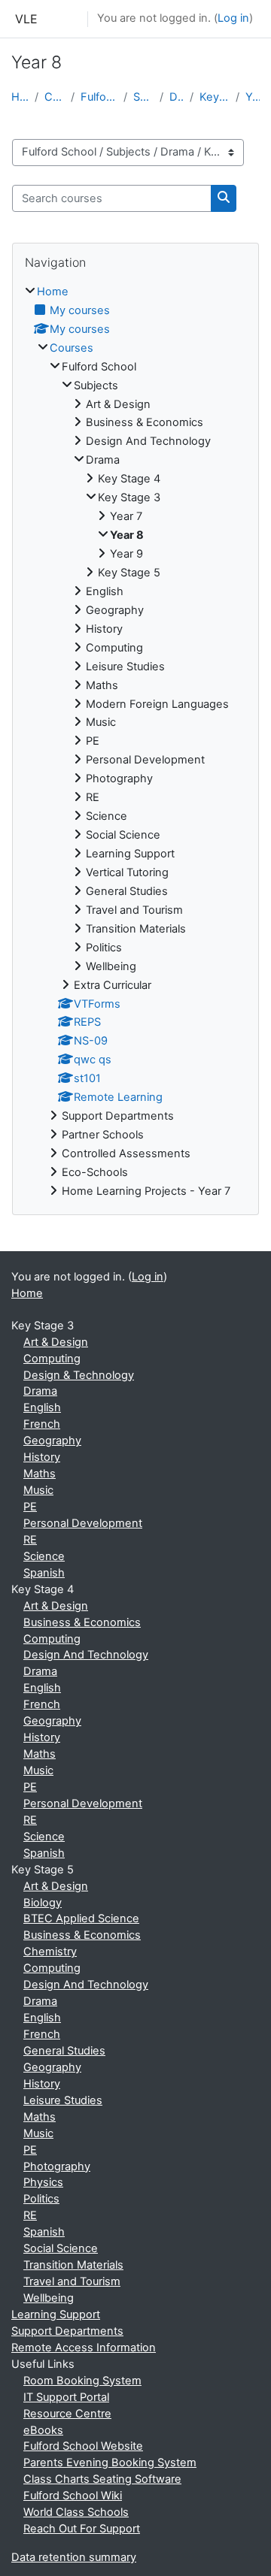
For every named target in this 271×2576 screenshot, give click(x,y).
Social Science (61, 2248)
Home (20, 97)
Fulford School (99, 97)
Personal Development (83, 1523)
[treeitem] (135, 742)
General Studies (64, 2051)
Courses (54, 97)
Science (44, 1556)
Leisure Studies (63, 2100)
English (42, 1407)
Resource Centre (67, 2414)
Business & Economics (82, 1622)
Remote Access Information (84, 2348)
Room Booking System (82, 2381)
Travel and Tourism (72, 2281)
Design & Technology (79, 1375)
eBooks (43, 2430)
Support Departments (67, 2331)
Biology (43, 1903)
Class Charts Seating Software (102, 2479)
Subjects (143, 97)
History (42, 1457)
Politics (41, 2199)
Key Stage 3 (215, 97)
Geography (52, 1441)
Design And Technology (86, 1655)
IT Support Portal (66, 2397)
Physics (43, 2182)
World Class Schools (76, 2512)
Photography (57, 2166)
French (42, 1424)
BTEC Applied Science (81, 1918)
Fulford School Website (83, 2446)
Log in (233, 18)
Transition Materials (73, 2265)
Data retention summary (74, 2557)
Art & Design (56, 1342)
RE (30, 1540)
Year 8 (253, 97)
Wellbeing (49, 2298)
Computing (52, 1359)
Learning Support (56, 2314)
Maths (40, 1474)
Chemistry (50, 1952)
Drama (177, 97)
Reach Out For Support (82, 2529)
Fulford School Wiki (73, 2496)
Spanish (44, 1573)
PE (30, 1507)
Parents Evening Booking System (110, 2463)
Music (38, 1490)
